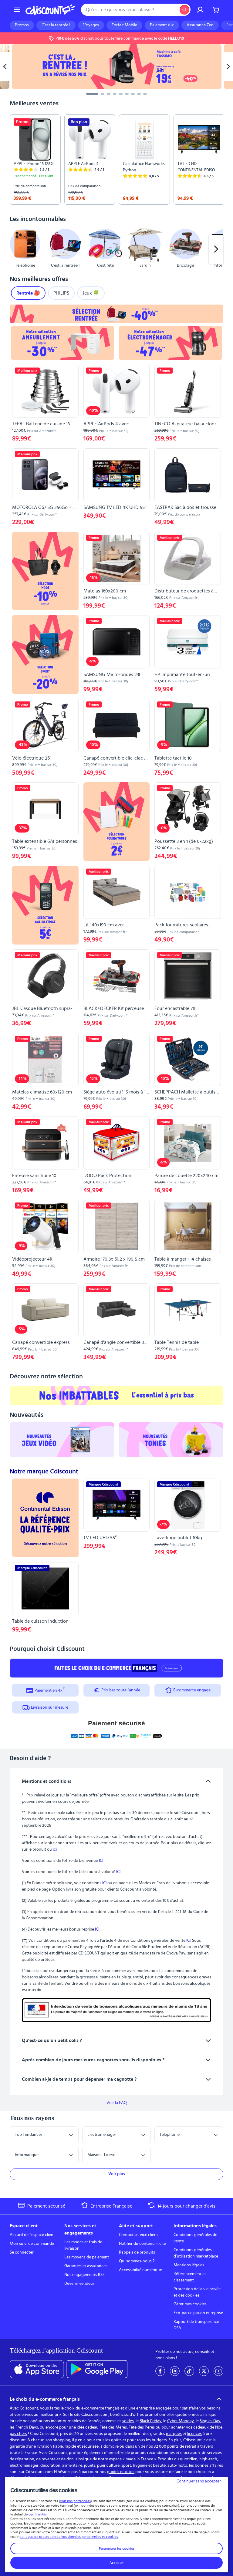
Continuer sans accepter (199, 2481)
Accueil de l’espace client (32, 2235)
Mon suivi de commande (32, 2244)
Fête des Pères (142, 2427)
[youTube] (218, 2371)
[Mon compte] (200, 10)
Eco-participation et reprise (198, 2313)
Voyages (91, 25)
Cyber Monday (181, 2421)
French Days (27, 2427)
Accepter (117, 2563)
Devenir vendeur (79, 2284)
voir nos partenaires (75, 2501)
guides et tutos (121, 2472)
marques (174, 2434)
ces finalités (38, 2514)
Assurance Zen (200, 25)
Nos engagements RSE (84, 2275)
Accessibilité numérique (140, 2270)
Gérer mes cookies (190, 2304)
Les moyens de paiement (87, 2257)
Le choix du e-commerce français (45, 2399)
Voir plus (117, 2174)
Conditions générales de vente (195, 2238)
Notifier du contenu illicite (142, 2244)
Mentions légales (189, 2265)
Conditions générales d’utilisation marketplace (196, 2253)
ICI (101, 1861)
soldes (128, 2421)
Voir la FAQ (117, 2103)
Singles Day (210, 2421)
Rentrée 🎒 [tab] (28, 293)
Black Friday (150, 2421)
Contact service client (138, 2235)
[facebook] (160, 2371)
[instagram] (175, 2371)
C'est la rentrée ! (56, 25)
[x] (204, 2371)
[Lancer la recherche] (184, 10)
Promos (22, 25)
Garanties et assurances (86, 2266)
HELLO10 (176, 38)
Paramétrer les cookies (117, 2548)
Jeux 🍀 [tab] (91, 293)
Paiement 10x (162, 25)
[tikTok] (189, 2371)
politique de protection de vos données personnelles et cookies (69, 2537)
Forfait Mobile (124, 25)
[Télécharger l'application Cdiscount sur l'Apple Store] (37, 2369)
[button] (17, 249)
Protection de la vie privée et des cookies (197, 2292)
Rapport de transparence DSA (196, 2325)
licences (194, 2434)
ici (55, 1849)
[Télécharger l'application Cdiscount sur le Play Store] (97, 2369)
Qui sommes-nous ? (137, 2261)
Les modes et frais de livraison (83, 2245)
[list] (116, 160)
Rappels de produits (137, 2252)
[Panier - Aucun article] (216, 10)
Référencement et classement (190, 2277)
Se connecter (22, 2252)
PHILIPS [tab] (61, 293)
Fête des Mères (113, 2427)
